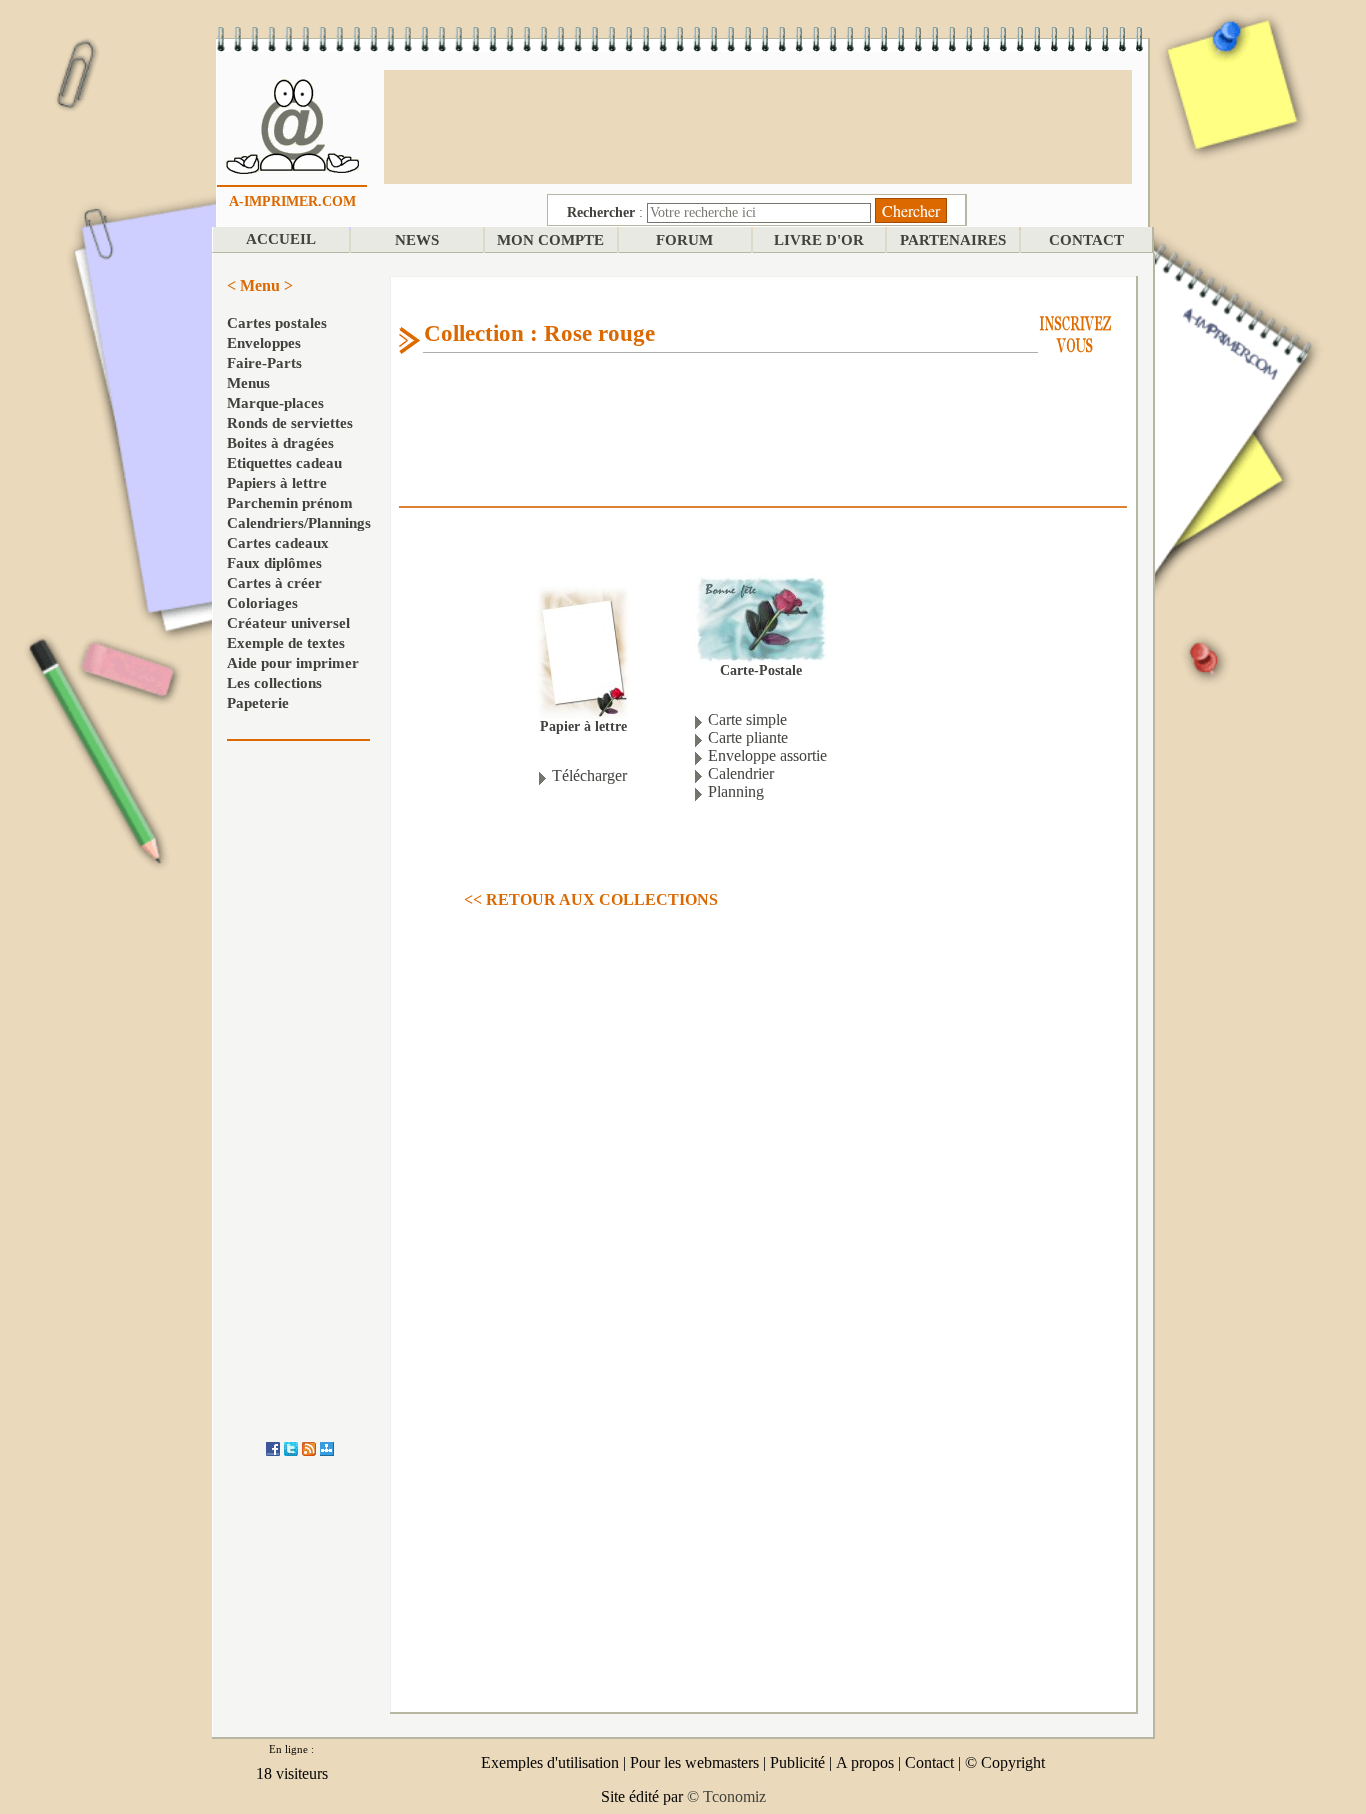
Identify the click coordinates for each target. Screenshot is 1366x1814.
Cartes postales (277, 323)
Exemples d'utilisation (550, 1762)
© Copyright (1005, 1762)
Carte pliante (748, 737)
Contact (929, 1762)
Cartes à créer (274, 583)
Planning (736, 791)
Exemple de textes (286, 643)
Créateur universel (288, 623)
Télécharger (589, 775)
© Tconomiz (726, 1796)
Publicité (797, 1762)
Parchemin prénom (290, 503)
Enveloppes (264, 343)
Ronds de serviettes (290, 423)
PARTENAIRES (953, 240)
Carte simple (747, 719)
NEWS (417, 240)
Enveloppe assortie (767, 755)
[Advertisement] (758, 125)
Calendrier (741, 773)
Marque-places (275, 403)
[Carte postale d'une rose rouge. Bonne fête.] (760, 617)
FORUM (684, 240)
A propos (865, 1762)
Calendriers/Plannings (299, 523)
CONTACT (1086, 240)
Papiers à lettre (277, 483)
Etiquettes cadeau (284, 463)
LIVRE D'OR (819, 240)
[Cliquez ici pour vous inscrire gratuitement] (1075, 332)
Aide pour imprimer (293, 663)
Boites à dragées (280, 443)
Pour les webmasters (694, 1762)
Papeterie (258, 703)
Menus (248, 383)
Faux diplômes (274, 563)
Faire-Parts (264, 363)
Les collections (274, 683)
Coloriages (262, 603)
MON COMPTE (550, 240)
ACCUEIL (281, 239)
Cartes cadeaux (278, 543)
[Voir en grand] (583, 651)
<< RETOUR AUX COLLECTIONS (591, 899)
